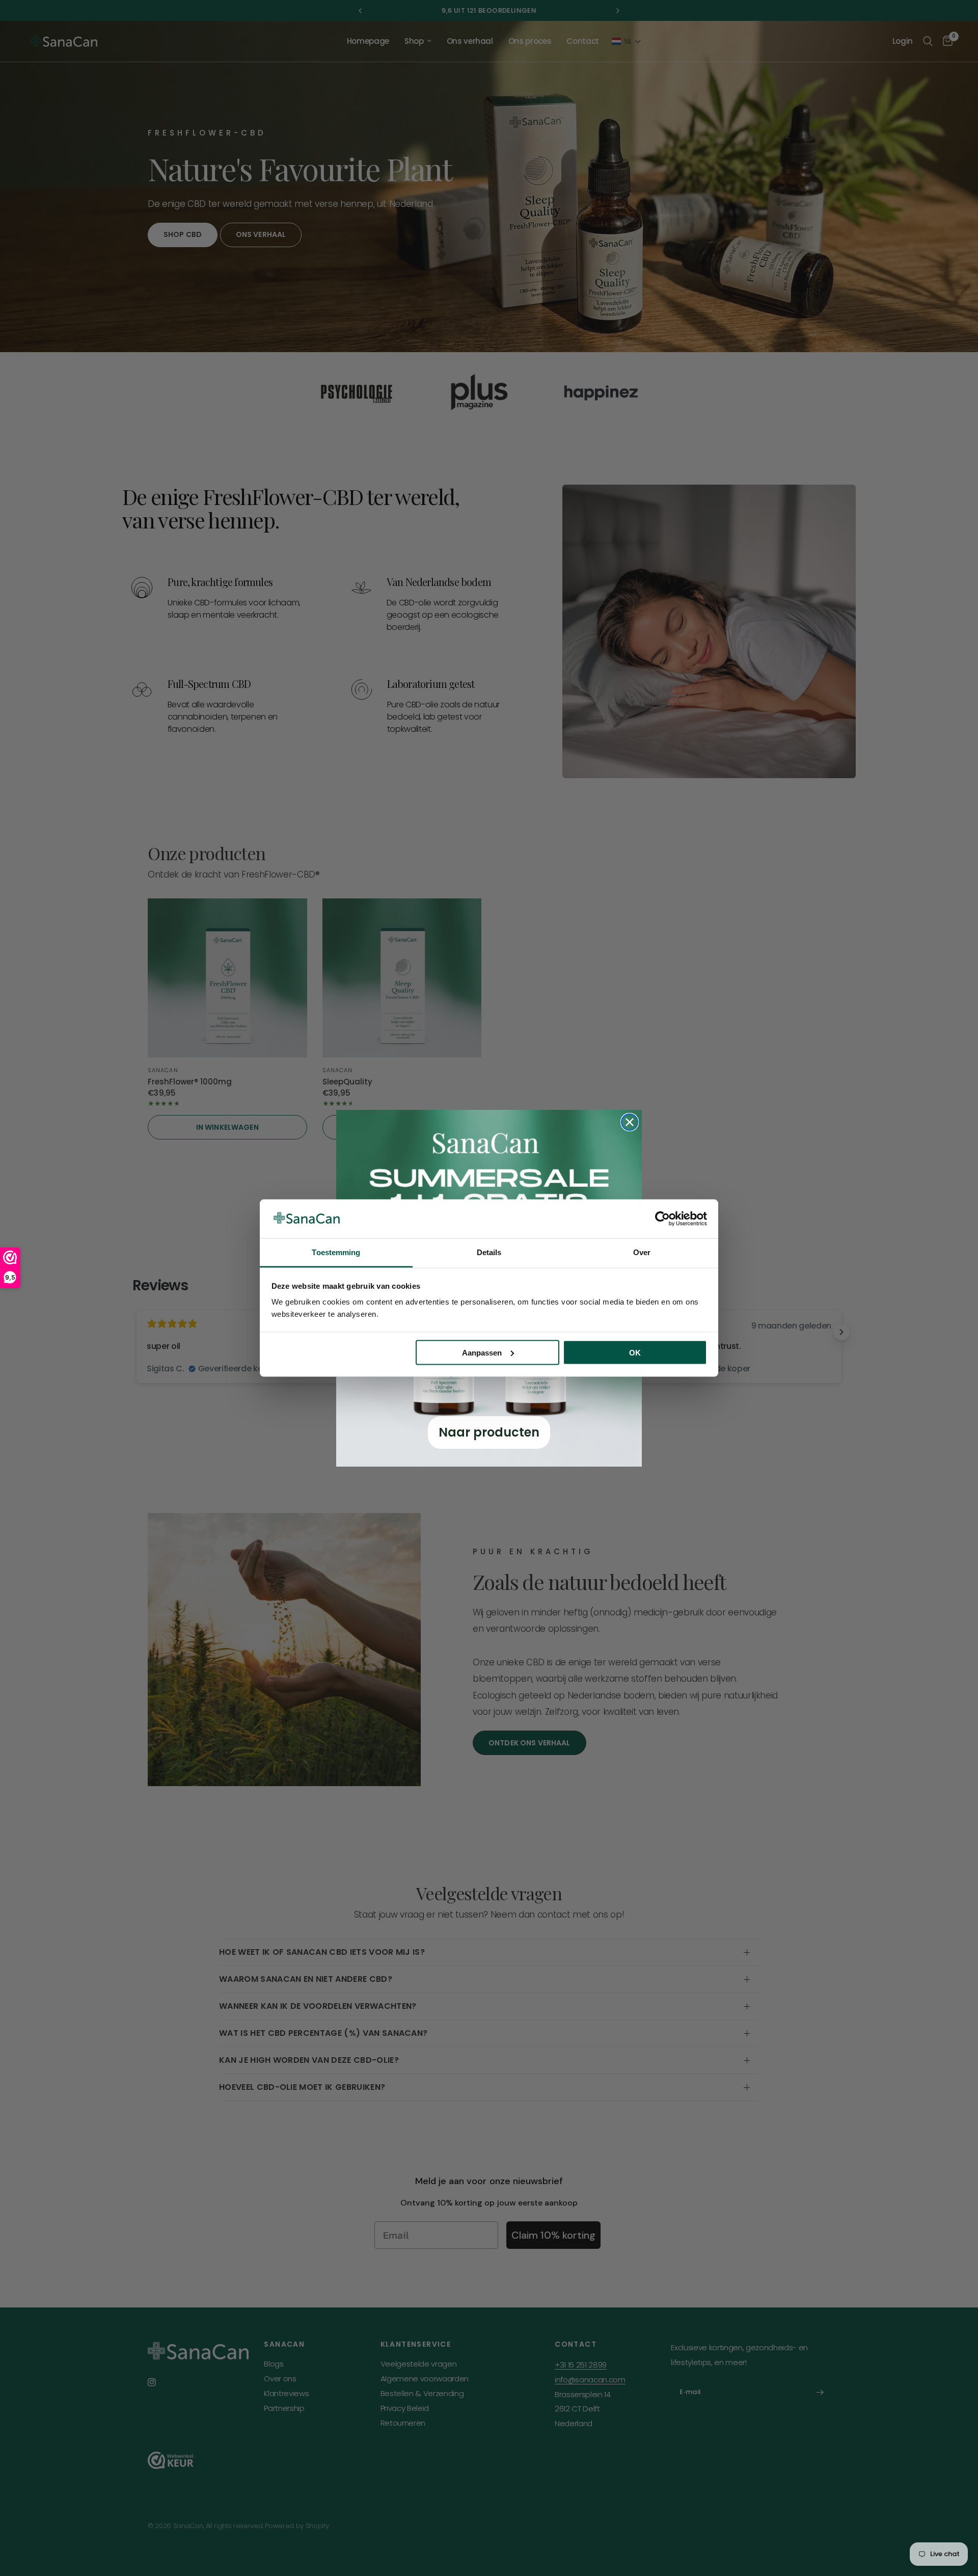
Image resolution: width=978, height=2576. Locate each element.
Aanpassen (482, 1352)
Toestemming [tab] (336, 1252)
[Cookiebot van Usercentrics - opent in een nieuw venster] (662, 1218)
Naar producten (489, 1432)
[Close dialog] (630, 1122)
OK (635, 1352)
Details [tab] (489, 1252)
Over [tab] (642, 1252)
